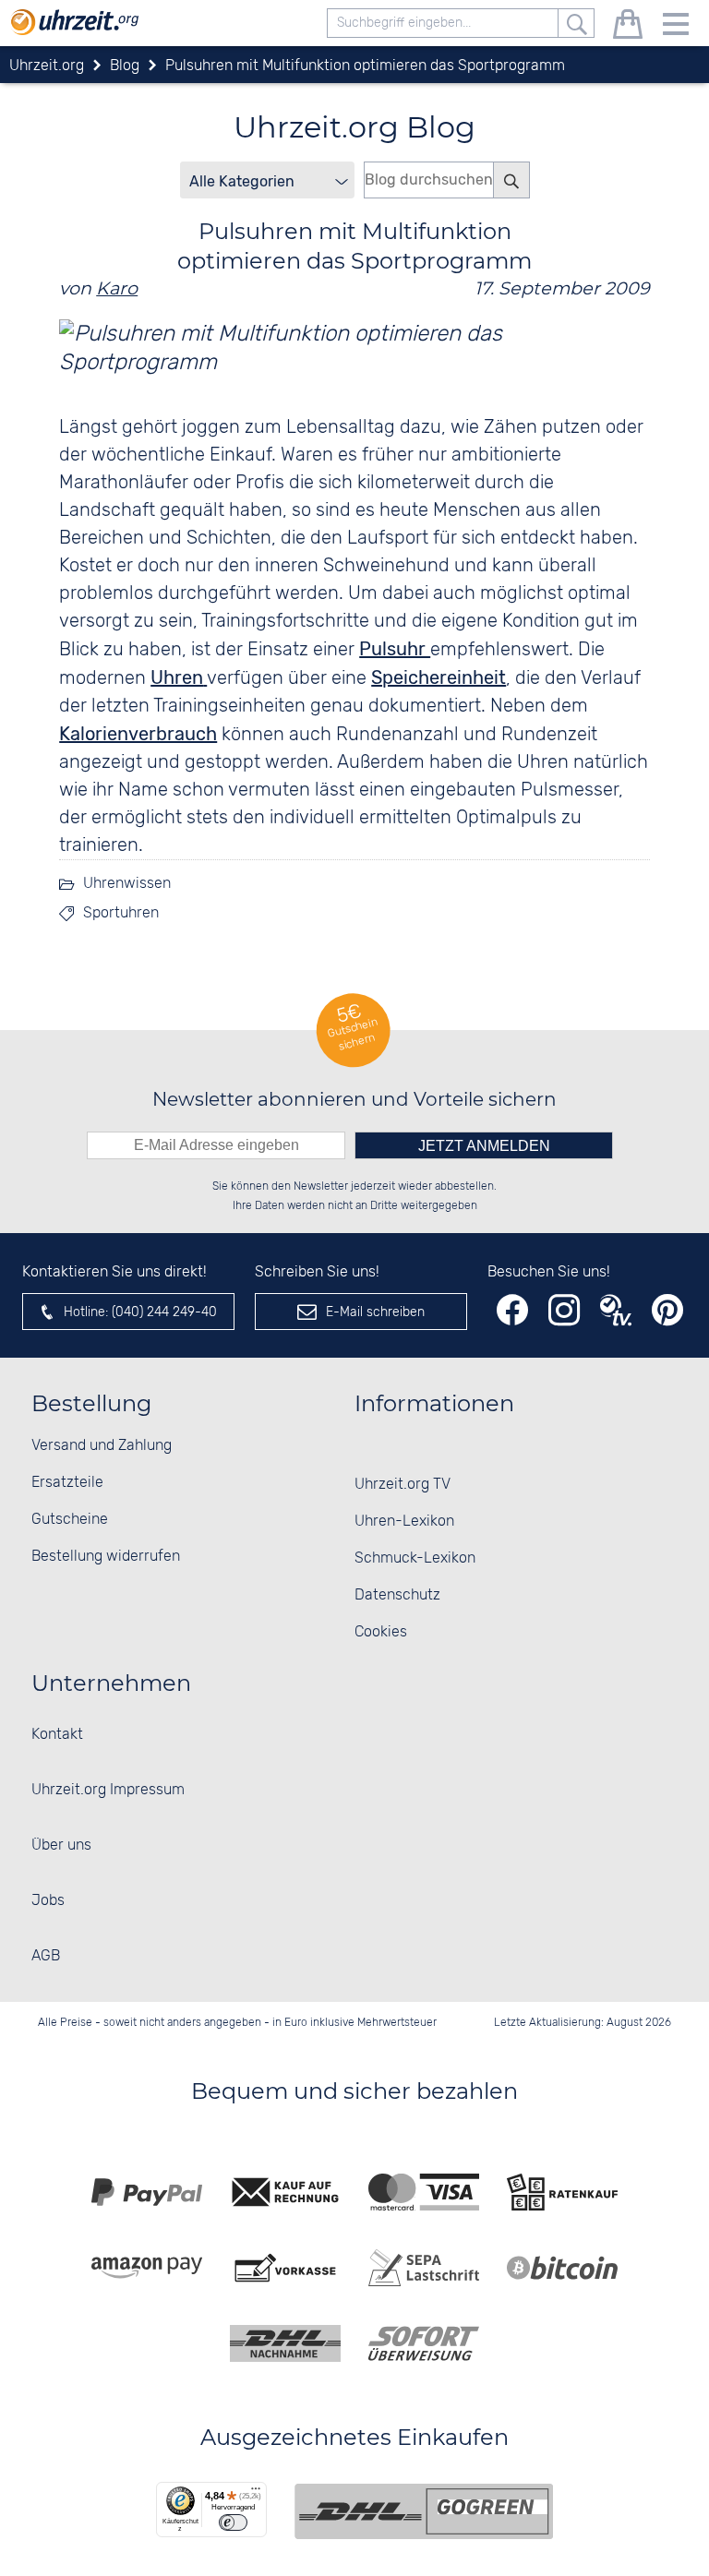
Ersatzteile (67, 1483)
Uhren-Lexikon (404, 1522)
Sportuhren (121, 913)
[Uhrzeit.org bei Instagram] (564, 1310)
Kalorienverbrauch (138, 734)
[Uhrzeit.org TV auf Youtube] (616, 1310)
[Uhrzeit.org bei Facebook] (512, 1310)
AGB (46, 1956)
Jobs (48, 1901)
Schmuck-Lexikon (415, 1558)
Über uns (61, 1845)
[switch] (233, 2522)
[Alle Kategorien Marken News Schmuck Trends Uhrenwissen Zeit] (267, 180)
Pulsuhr (395, 649)
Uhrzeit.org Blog (354, 127)
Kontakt (57, 1735)
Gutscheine (70, 1520)
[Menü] (256, 2493)
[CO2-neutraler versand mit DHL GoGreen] (424, 2511)
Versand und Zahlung (102, 1446)
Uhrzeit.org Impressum (108, 1790)
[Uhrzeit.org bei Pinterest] (667, 1310)
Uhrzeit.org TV (403, 1485)
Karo (117, 288)
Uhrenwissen (127, 884)
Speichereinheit (439, 677)
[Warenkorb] (628, 27)
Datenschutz (397, 1595)
